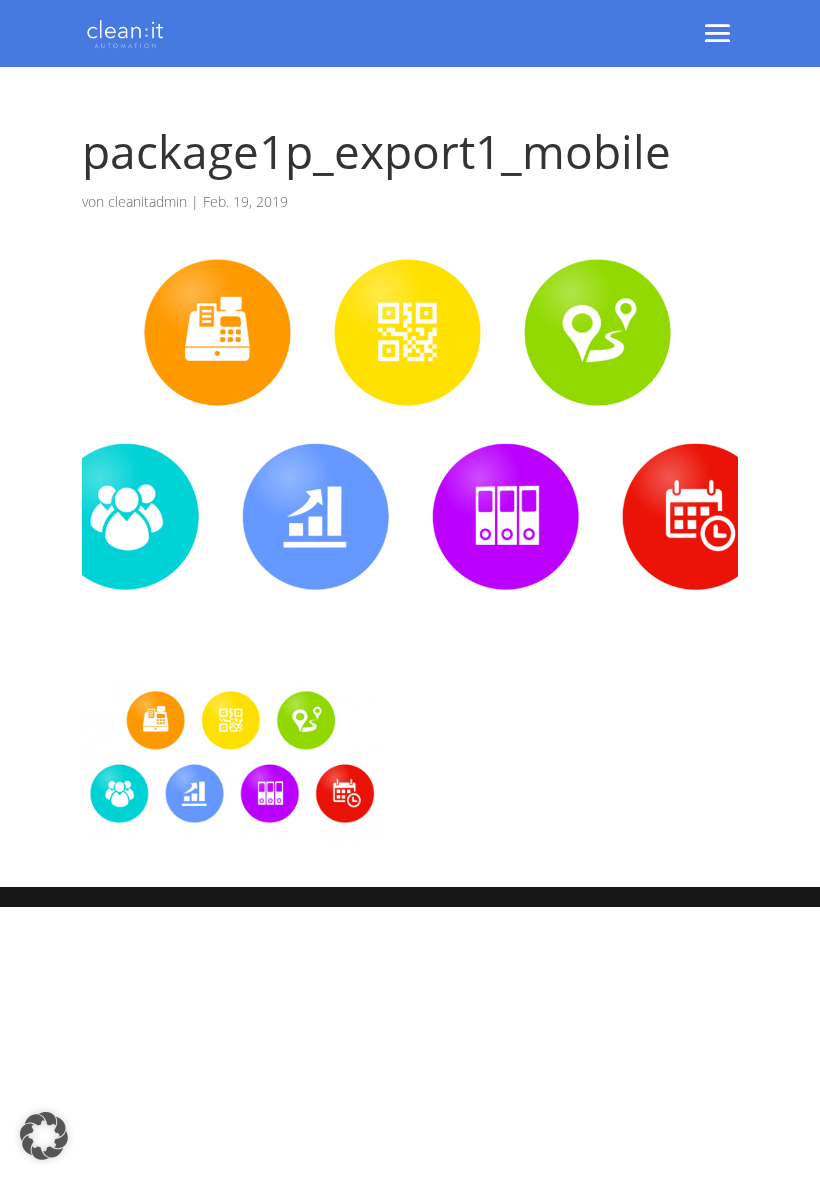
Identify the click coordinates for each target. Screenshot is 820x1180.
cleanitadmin (147, 201)
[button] (44, 1136)
